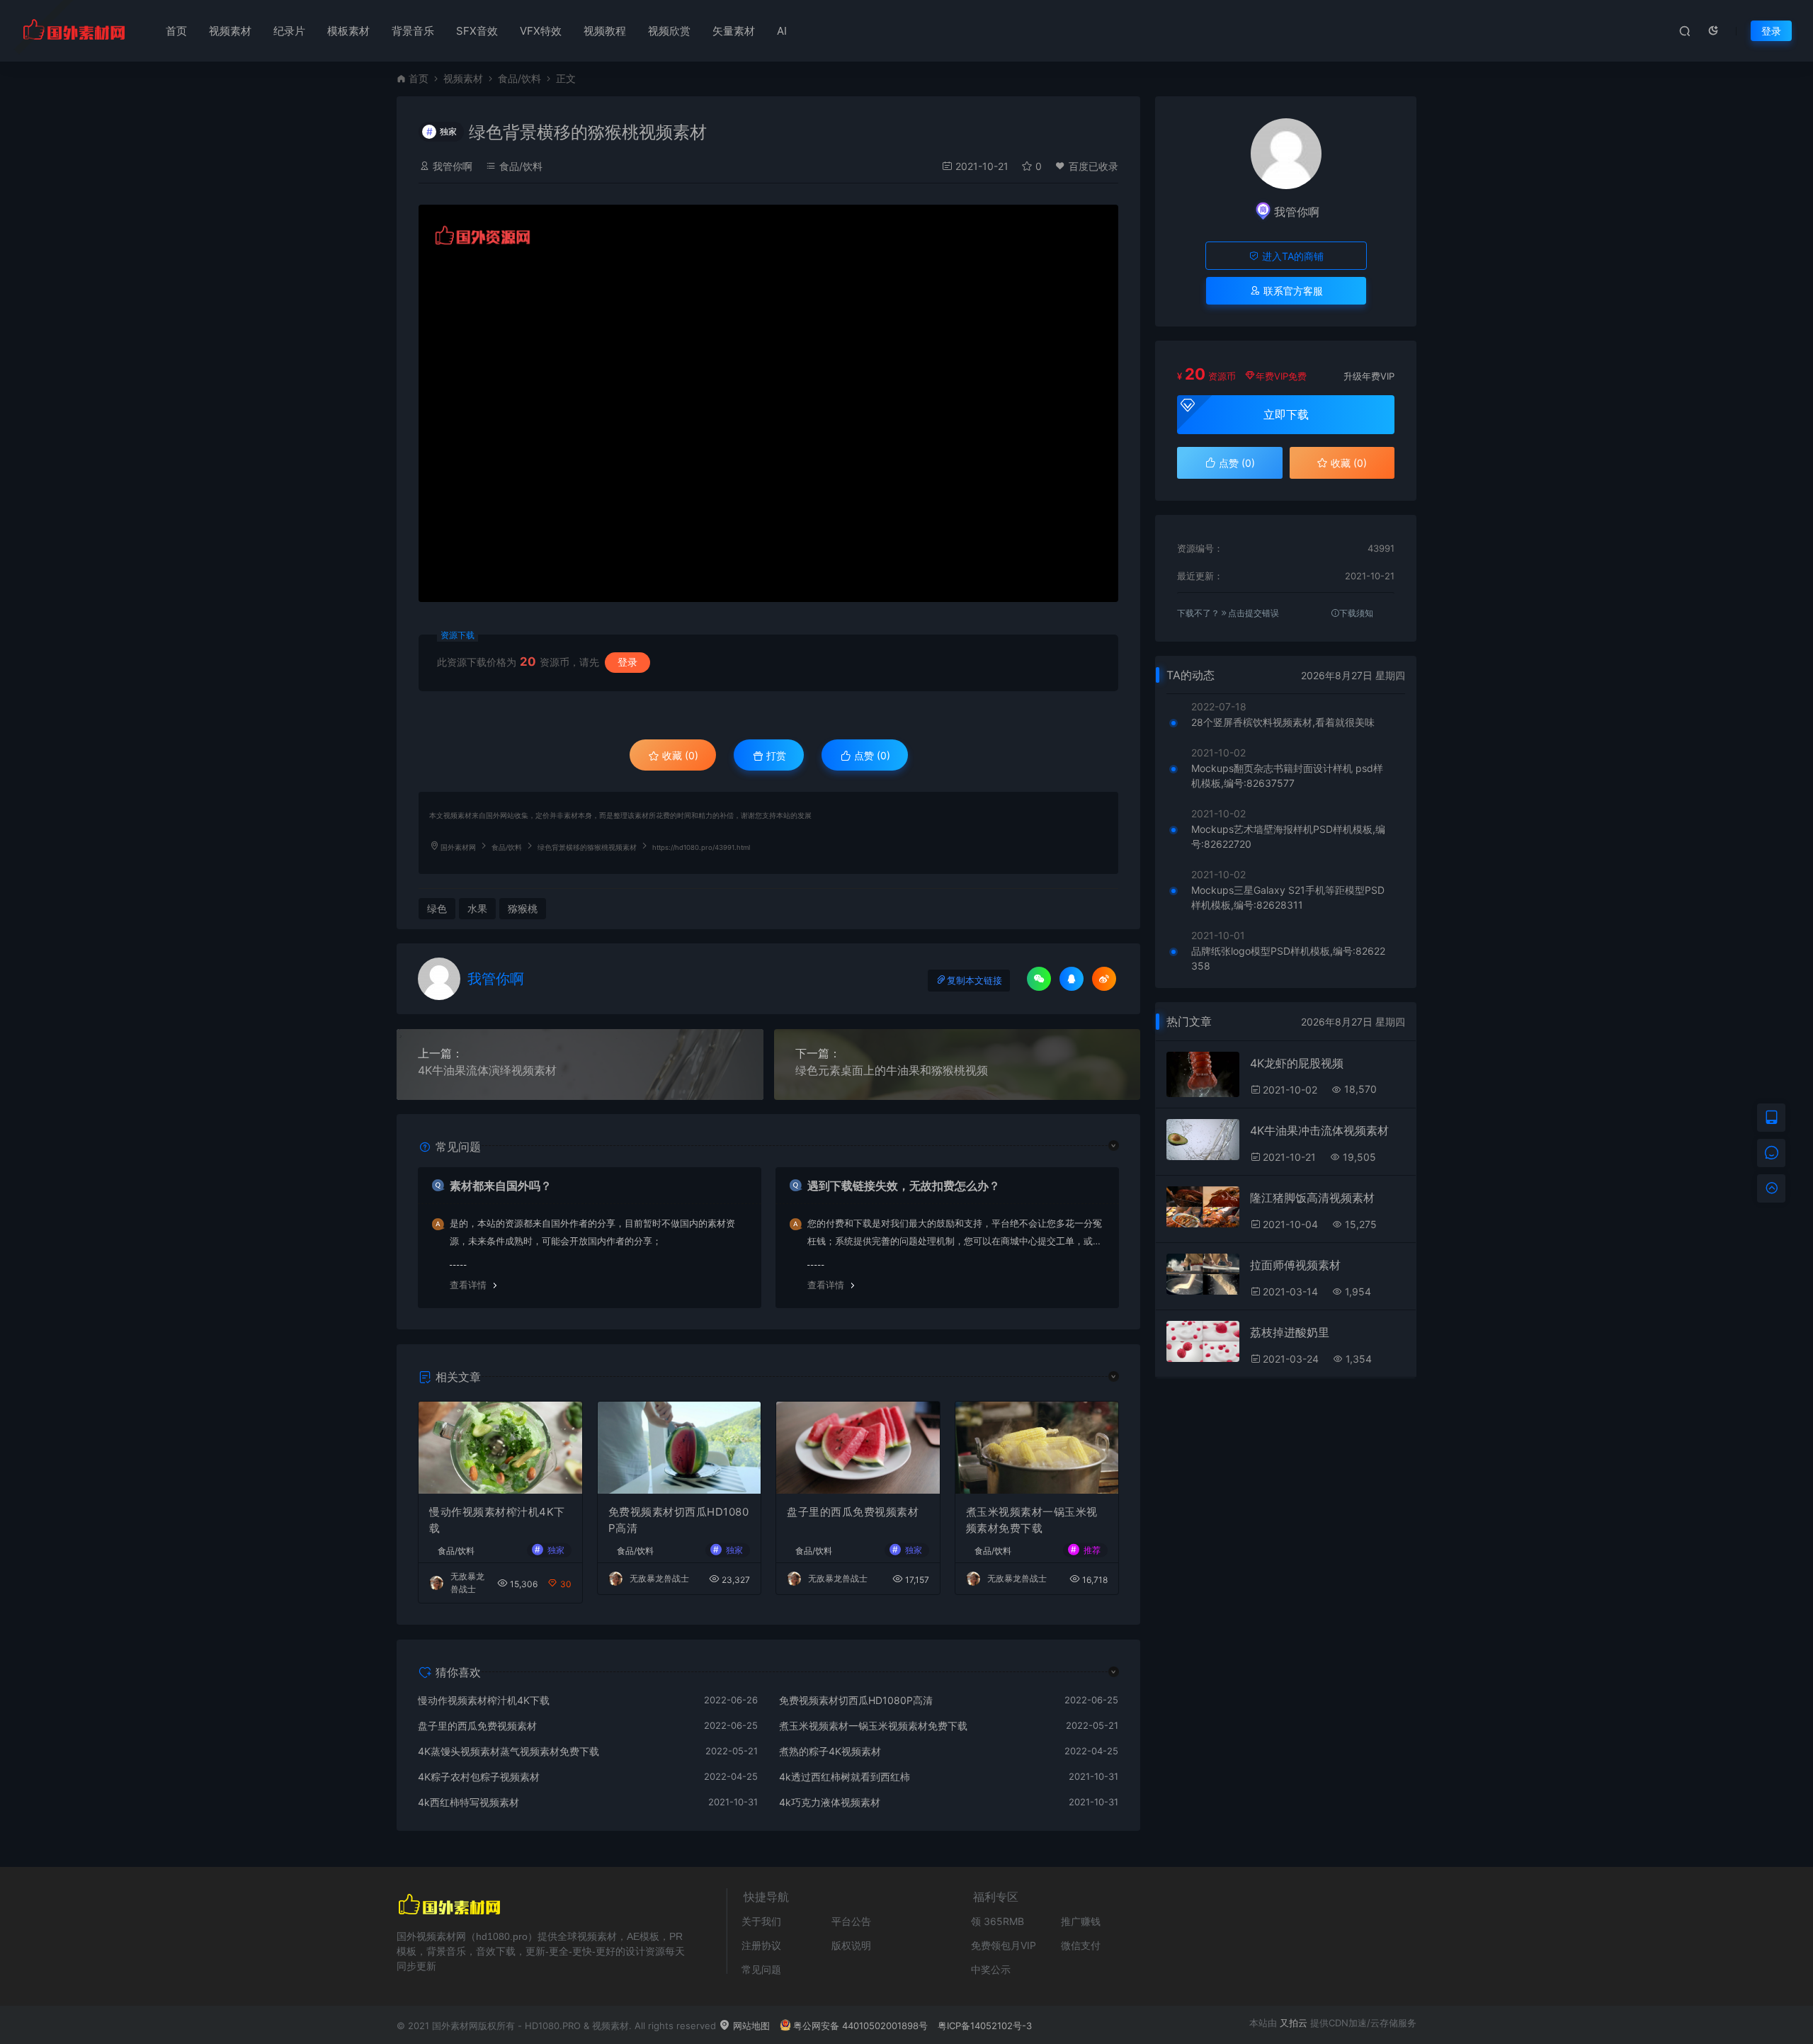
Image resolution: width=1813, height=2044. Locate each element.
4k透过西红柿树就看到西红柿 (845, 1777)
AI (782, 31)
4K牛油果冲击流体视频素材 (1319, 1130)
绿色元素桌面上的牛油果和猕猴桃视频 (892, 1070)
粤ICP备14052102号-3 (985, 2026)
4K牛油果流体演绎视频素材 (487, 1070)
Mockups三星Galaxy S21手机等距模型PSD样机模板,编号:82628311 (1288, 897)
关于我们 (761, 1921)
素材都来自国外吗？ (501, 1186)
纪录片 (289, 31)
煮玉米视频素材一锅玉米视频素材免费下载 (1032, 1520)
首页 (176, 31)
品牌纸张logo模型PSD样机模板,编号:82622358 (1288, 958)
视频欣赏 (669, 31)
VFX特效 (541, 31)
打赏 (775, 755)
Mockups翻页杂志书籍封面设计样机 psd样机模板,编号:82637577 (1287, 776)
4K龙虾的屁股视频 (1297, 1063)
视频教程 (605, 31)
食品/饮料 (519, 78)
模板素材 (348, 31)
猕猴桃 (523, 908)
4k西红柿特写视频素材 (468, 1802)
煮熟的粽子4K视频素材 (830, 1751)
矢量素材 (734, 31)
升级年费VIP (1369, 376)
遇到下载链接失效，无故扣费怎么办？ (904, 1186)
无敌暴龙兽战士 (659, 1578)
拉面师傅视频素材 (1295, 1265)
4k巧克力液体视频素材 (830, 1802)
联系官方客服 (1292, 291)
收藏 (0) (679, 755)
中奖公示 (991, 1969)
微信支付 (1081, 1945)
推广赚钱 (1081, 1921)
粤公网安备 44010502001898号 (860, 2026)
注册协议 (761, 1945)
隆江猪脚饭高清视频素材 (1312, 1198)
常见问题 (761, 1969)
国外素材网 (458, 847)
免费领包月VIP (1004, 1945)
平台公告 (851, 1921)
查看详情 (468, 1285)
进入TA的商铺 (1291, 256)
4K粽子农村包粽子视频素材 (479, 1777)
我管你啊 (453, 166)
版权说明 (851, 1945)
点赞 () (871, 755)
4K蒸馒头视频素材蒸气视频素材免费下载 (508, 1751)
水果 (477, 908)
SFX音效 (477, 31)
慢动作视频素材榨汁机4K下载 (497, 1520)
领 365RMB (998, 1921)
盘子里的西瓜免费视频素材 (853, 1512)
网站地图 (750, 2026)
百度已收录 (1093, 166)
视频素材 (230, 31)
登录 (1771, 31)
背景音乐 (413, 31)
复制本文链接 (974, 981)
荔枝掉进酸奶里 (1290, 1332)
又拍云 (1294, 2023)
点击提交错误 (1254, 613)
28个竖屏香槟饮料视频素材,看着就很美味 (1283, 722)
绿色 (437, 908)
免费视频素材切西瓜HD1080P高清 (679, 1520)
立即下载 (1286, 414)
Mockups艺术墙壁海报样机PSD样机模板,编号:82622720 (1288, 836)
